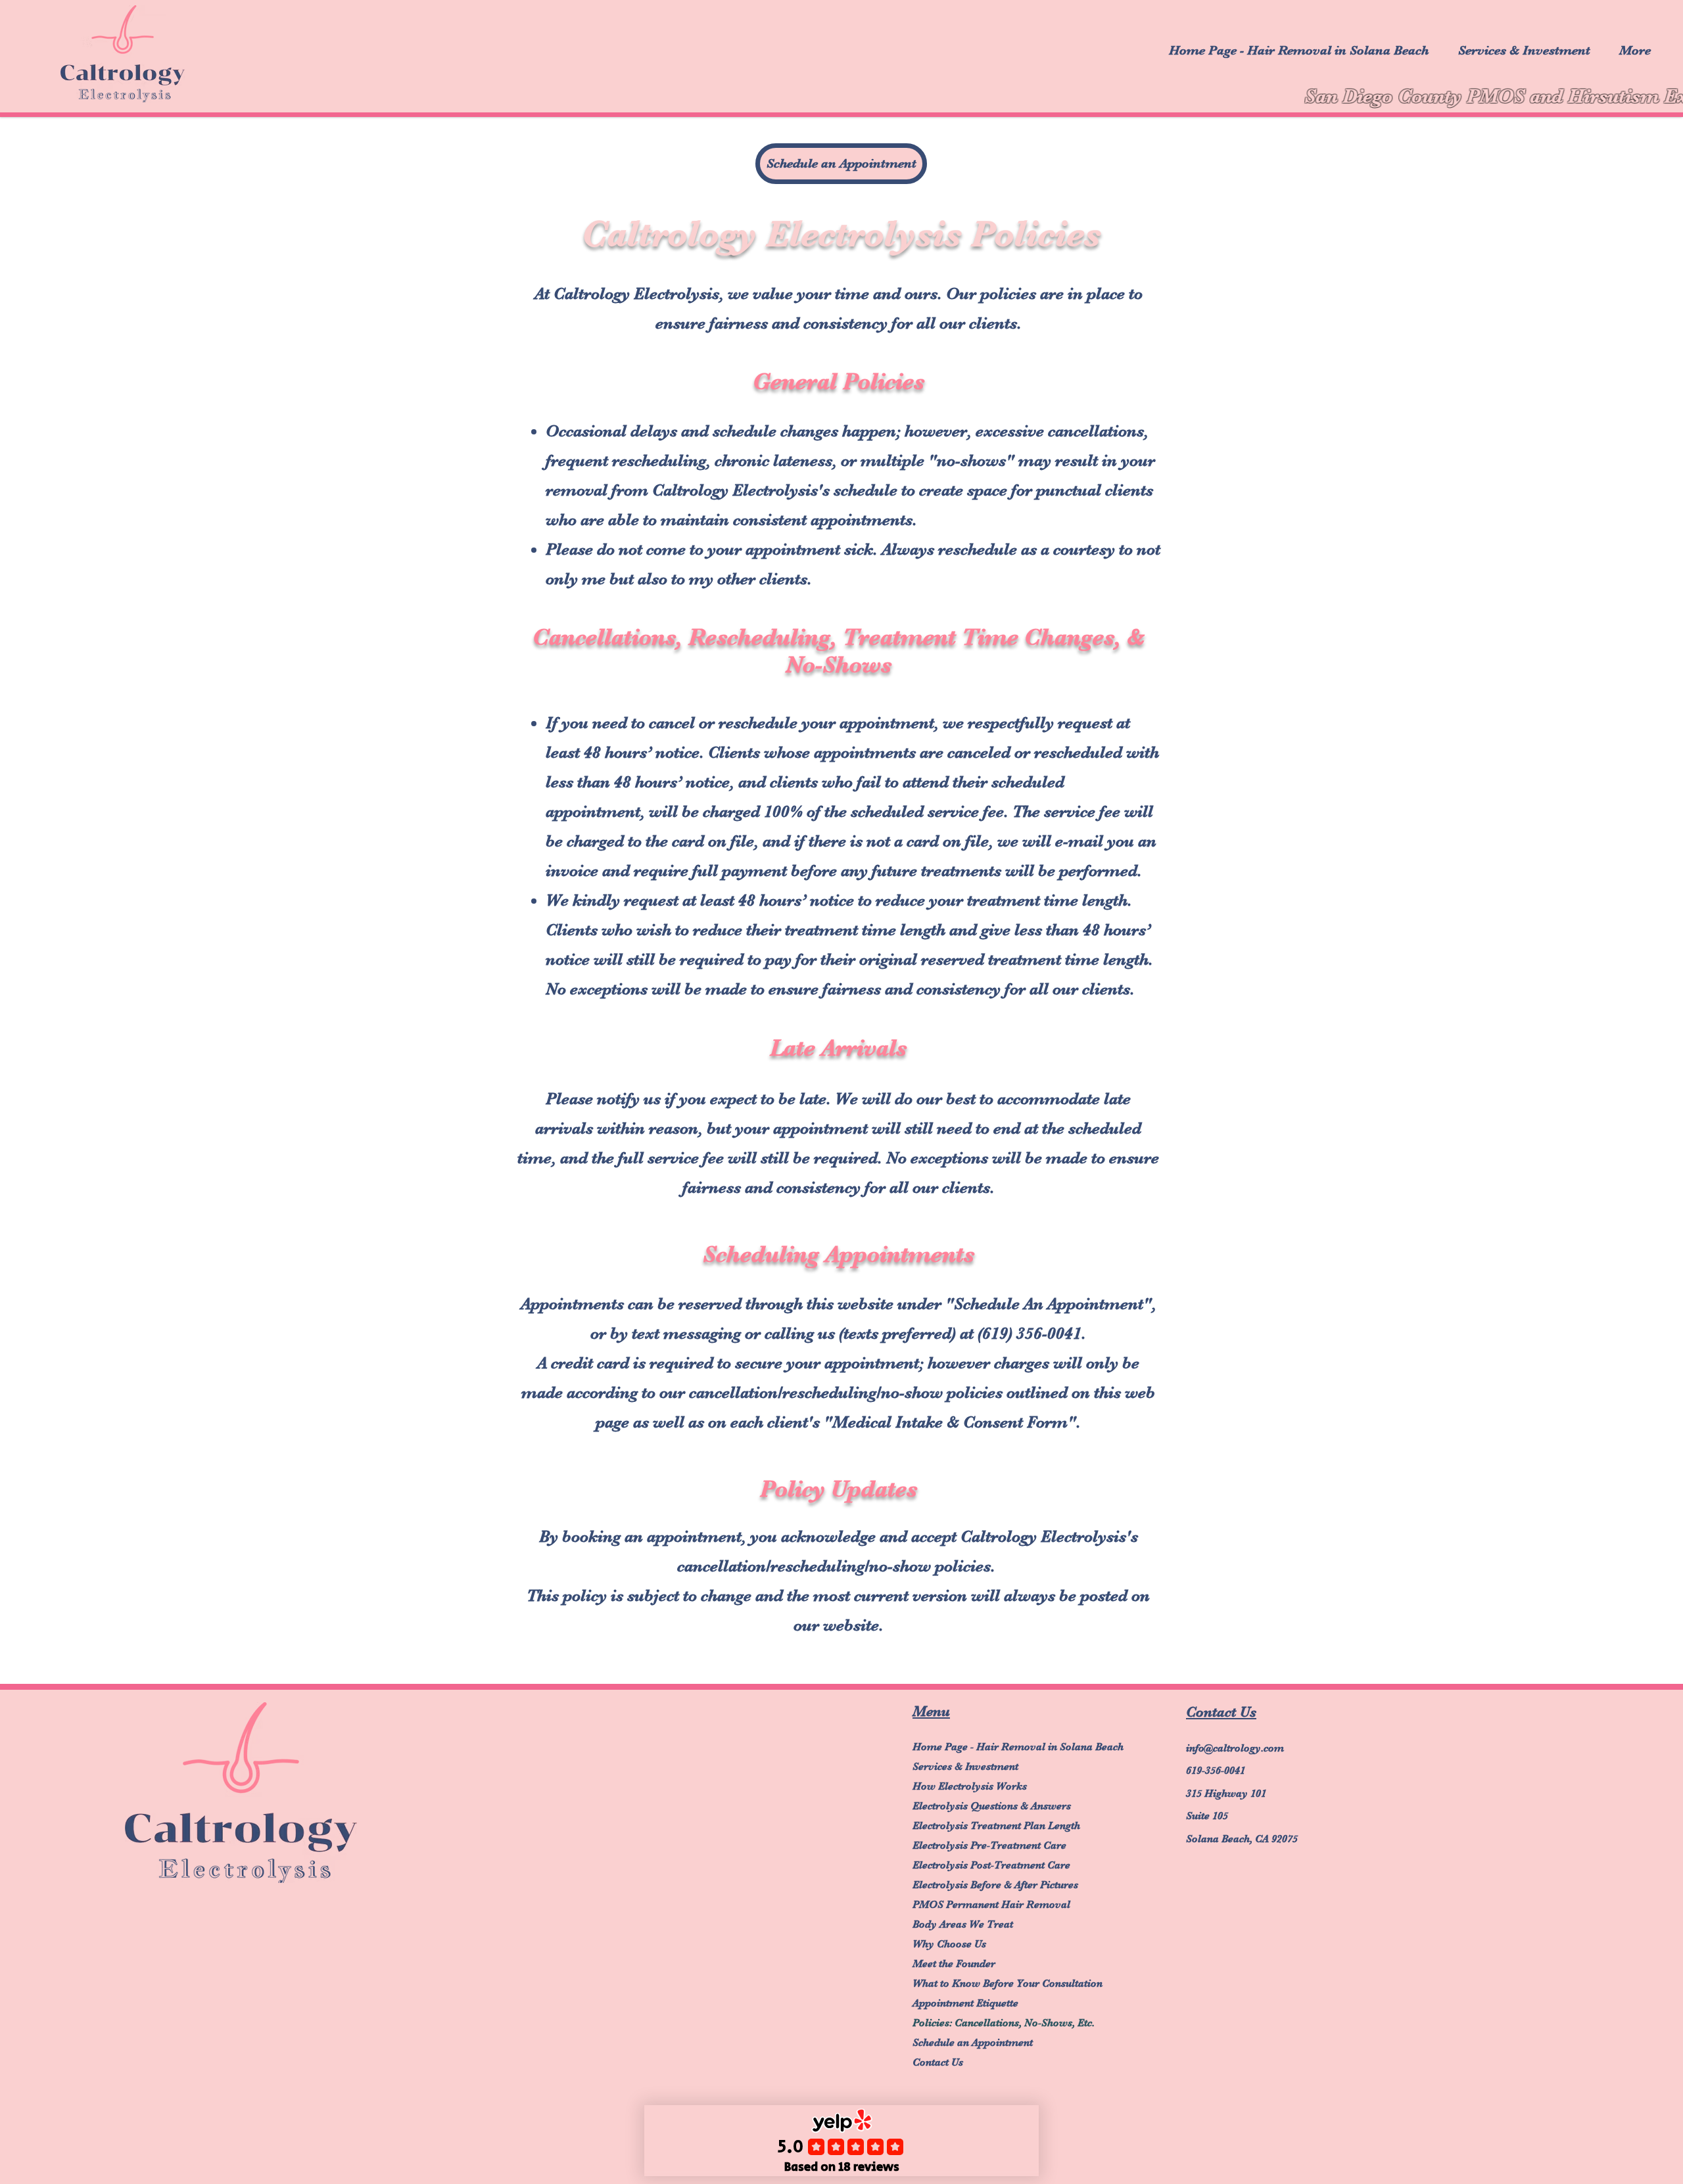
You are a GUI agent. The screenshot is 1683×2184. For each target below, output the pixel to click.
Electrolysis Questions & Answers (970, 1806)
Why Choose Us (949, 1944)
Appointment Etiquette (965, 2003)
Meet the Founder (954, 1964)
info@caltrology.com (1235, 1748)
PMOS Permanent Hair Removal (970, 1905)
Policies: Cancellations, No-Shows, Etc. (970, 2023)
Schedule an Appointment (970, 2043)
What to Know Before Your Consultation (970, 1984)
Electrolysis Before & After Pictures (970, 1885)
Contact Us (938, 2062)
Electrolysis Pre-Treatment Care (970, 1846)
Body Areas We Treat (963, 1924)
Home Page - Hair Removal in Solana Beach (970, 1747)
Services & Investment (965, 1767)
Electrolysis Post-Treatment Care (970, 1865)
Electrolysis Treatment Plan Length (970, 1826)
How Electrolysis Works (970, 1786)
